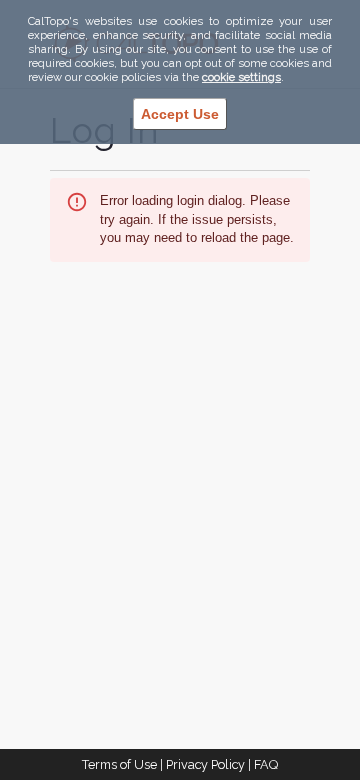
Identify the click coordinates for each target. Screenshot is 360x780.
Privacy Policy (205, 764)
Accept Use (180, 114)
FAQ (266, 764)
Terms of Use (119, 764)
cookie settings (241, 77)
